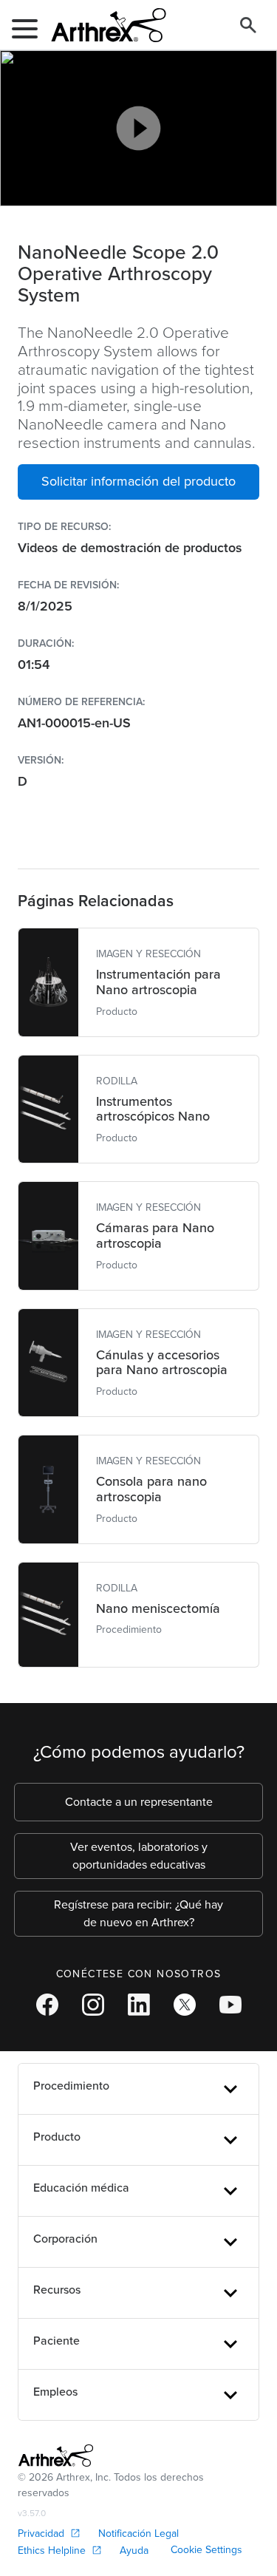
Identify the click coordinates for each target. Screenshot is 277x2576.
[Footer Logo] (56, 2456)
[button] (138, 482)
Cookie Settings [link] (206, 2550)
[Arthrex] (103, 25)
